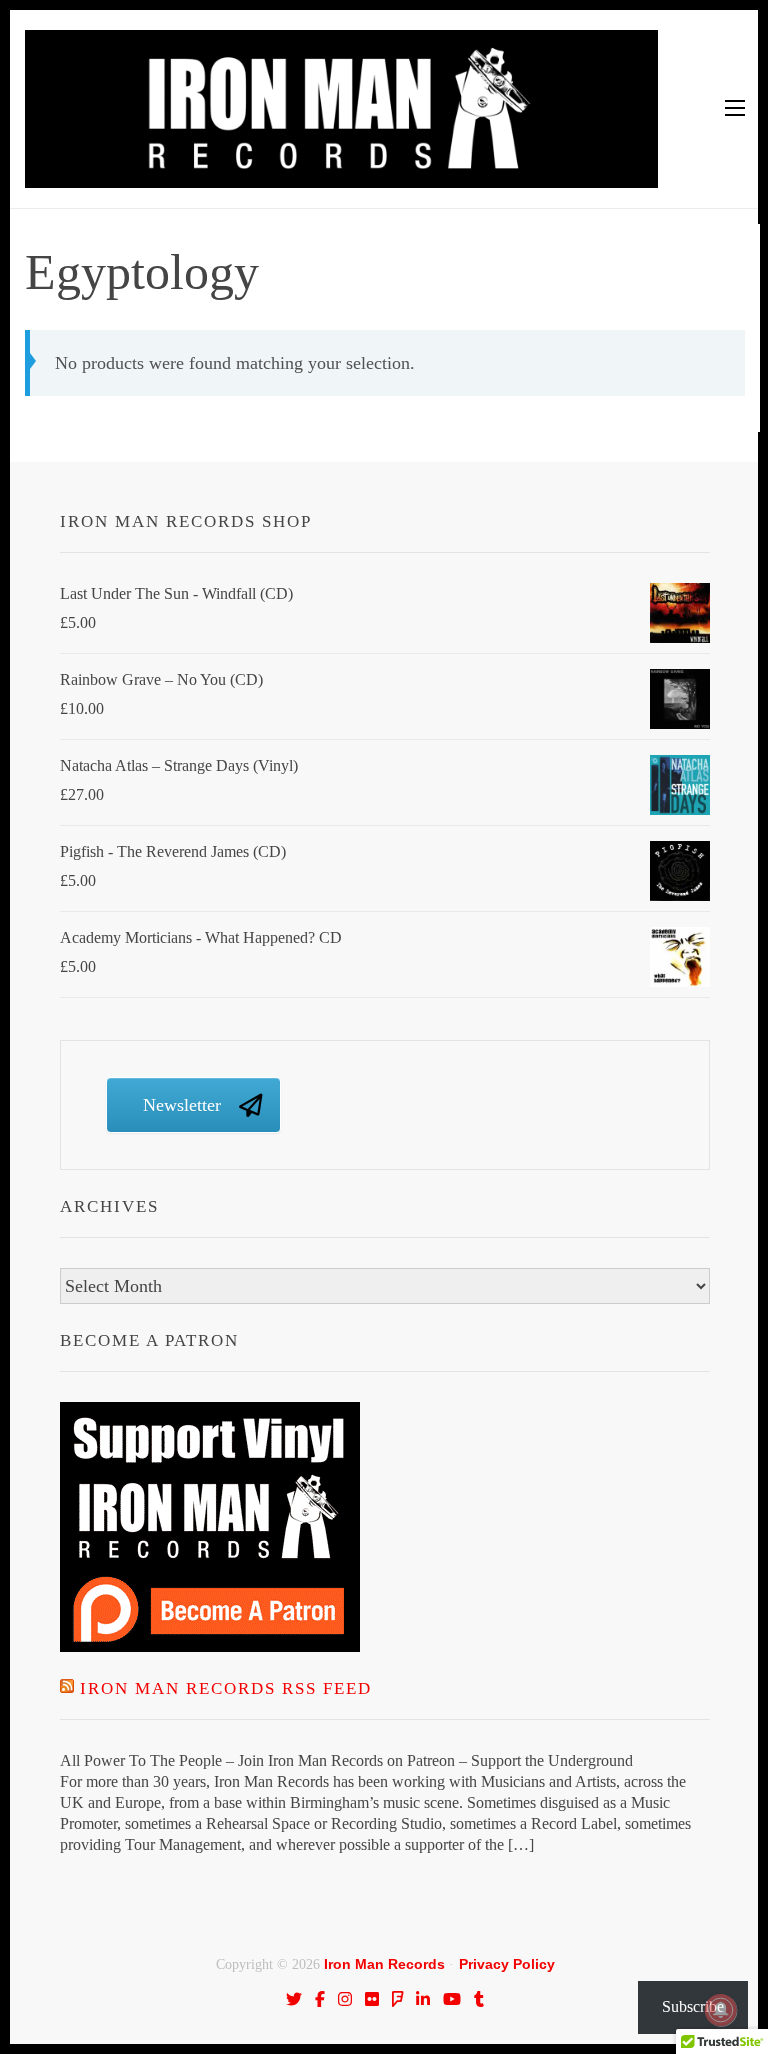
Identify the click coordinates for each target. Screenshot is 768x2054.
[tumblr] (479, 1999)
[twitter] (294, 1999)
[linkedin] (423, 1999)
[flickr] (372, 1999)
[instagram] (345, 1999)
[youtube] (452, 1999)
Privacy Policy (507, 1964)
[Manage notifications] (721, 2010)
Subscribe (693, 2006)
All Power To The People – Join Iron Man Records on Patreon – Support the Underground (346, 1760)
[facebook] (320, 1999)
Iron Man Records (384, 1964)
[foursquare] (398, 1999)
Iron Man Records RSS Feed (226, 1688)
